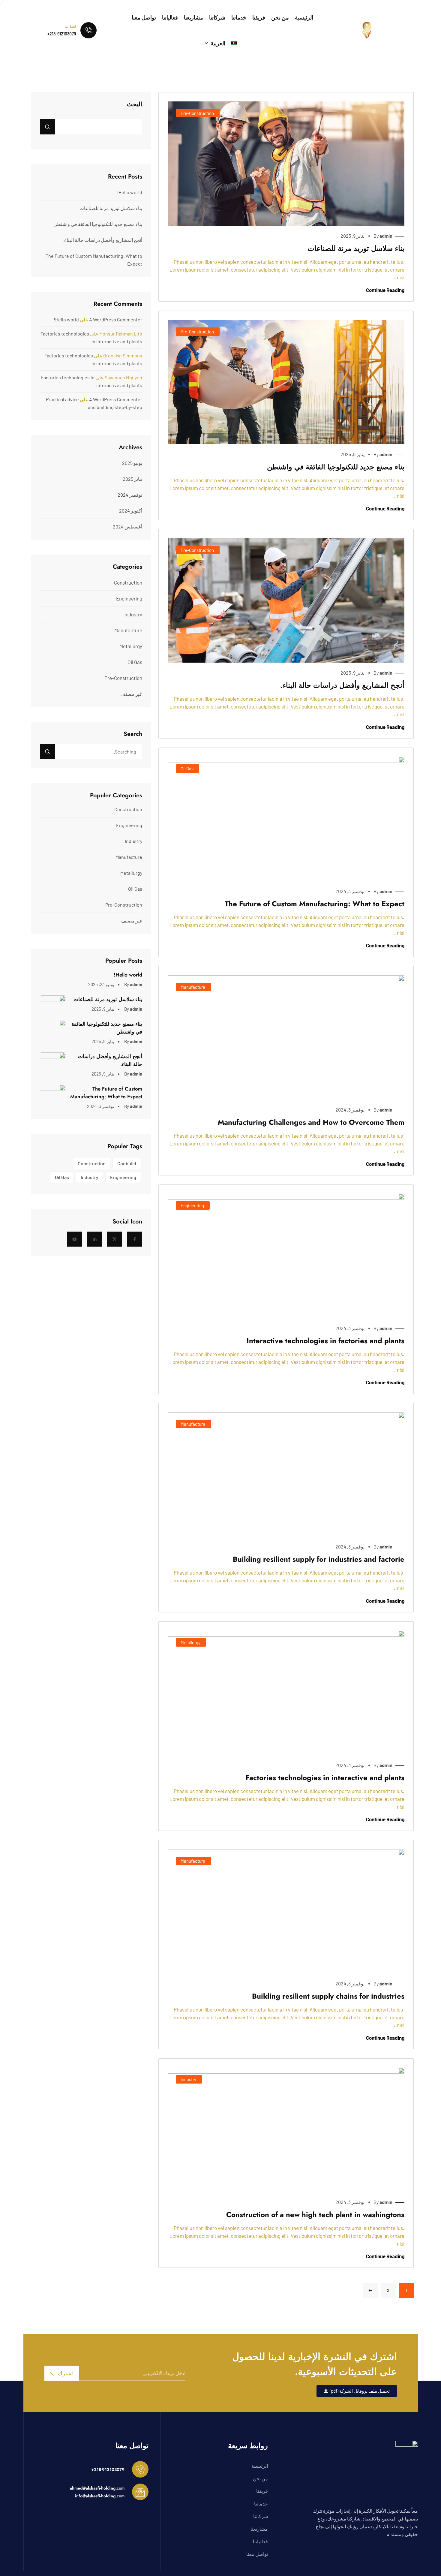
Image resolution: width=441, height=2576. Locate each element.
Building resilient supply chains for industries (328, 1996)
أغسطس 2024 (127, 527)
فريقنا (259, 17)
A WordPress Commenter (116, 319)
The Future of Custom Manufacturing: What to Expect (315, 904)
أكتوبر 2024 (131, 511)
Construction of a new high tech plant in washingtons (315, 2215)
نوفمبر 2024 (130, 495)
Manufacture (193, 987)
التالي (370, 2290)
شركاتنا (217, 17)
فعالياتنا (170, 17)
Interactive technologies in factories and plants (325, 1341)
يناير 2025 (132, 479)
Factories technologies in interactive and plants (325, 1778)
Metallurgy (190, 1642)
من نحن (280, 17)
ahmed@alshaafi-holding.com (97, 2488)
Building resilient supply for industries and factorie (319, 1559)
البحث (135, 104)
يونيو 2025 (132, 463)
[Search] (47, 752)
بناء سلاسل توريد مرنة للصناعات (356, 248)
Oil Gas (187, 769)
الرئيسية (304, 17)
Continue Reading (385, 290)
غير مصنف (131, 694)
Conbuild (127, 1163)
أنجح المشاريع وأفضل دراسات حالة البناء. (342, 685)
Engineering (192, 1205)
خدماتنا (239, 17)
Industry (188, 2079)
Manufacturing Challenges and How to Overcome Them (311, 1122)
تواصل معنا (144, 17)
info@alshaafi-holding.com (100, 2496)
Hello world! (130, 192)
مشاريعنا (193, 17)
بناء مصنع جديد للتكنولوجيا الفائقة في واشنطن (336, 467)
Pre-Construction (197, 113)
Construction (128, 582)
